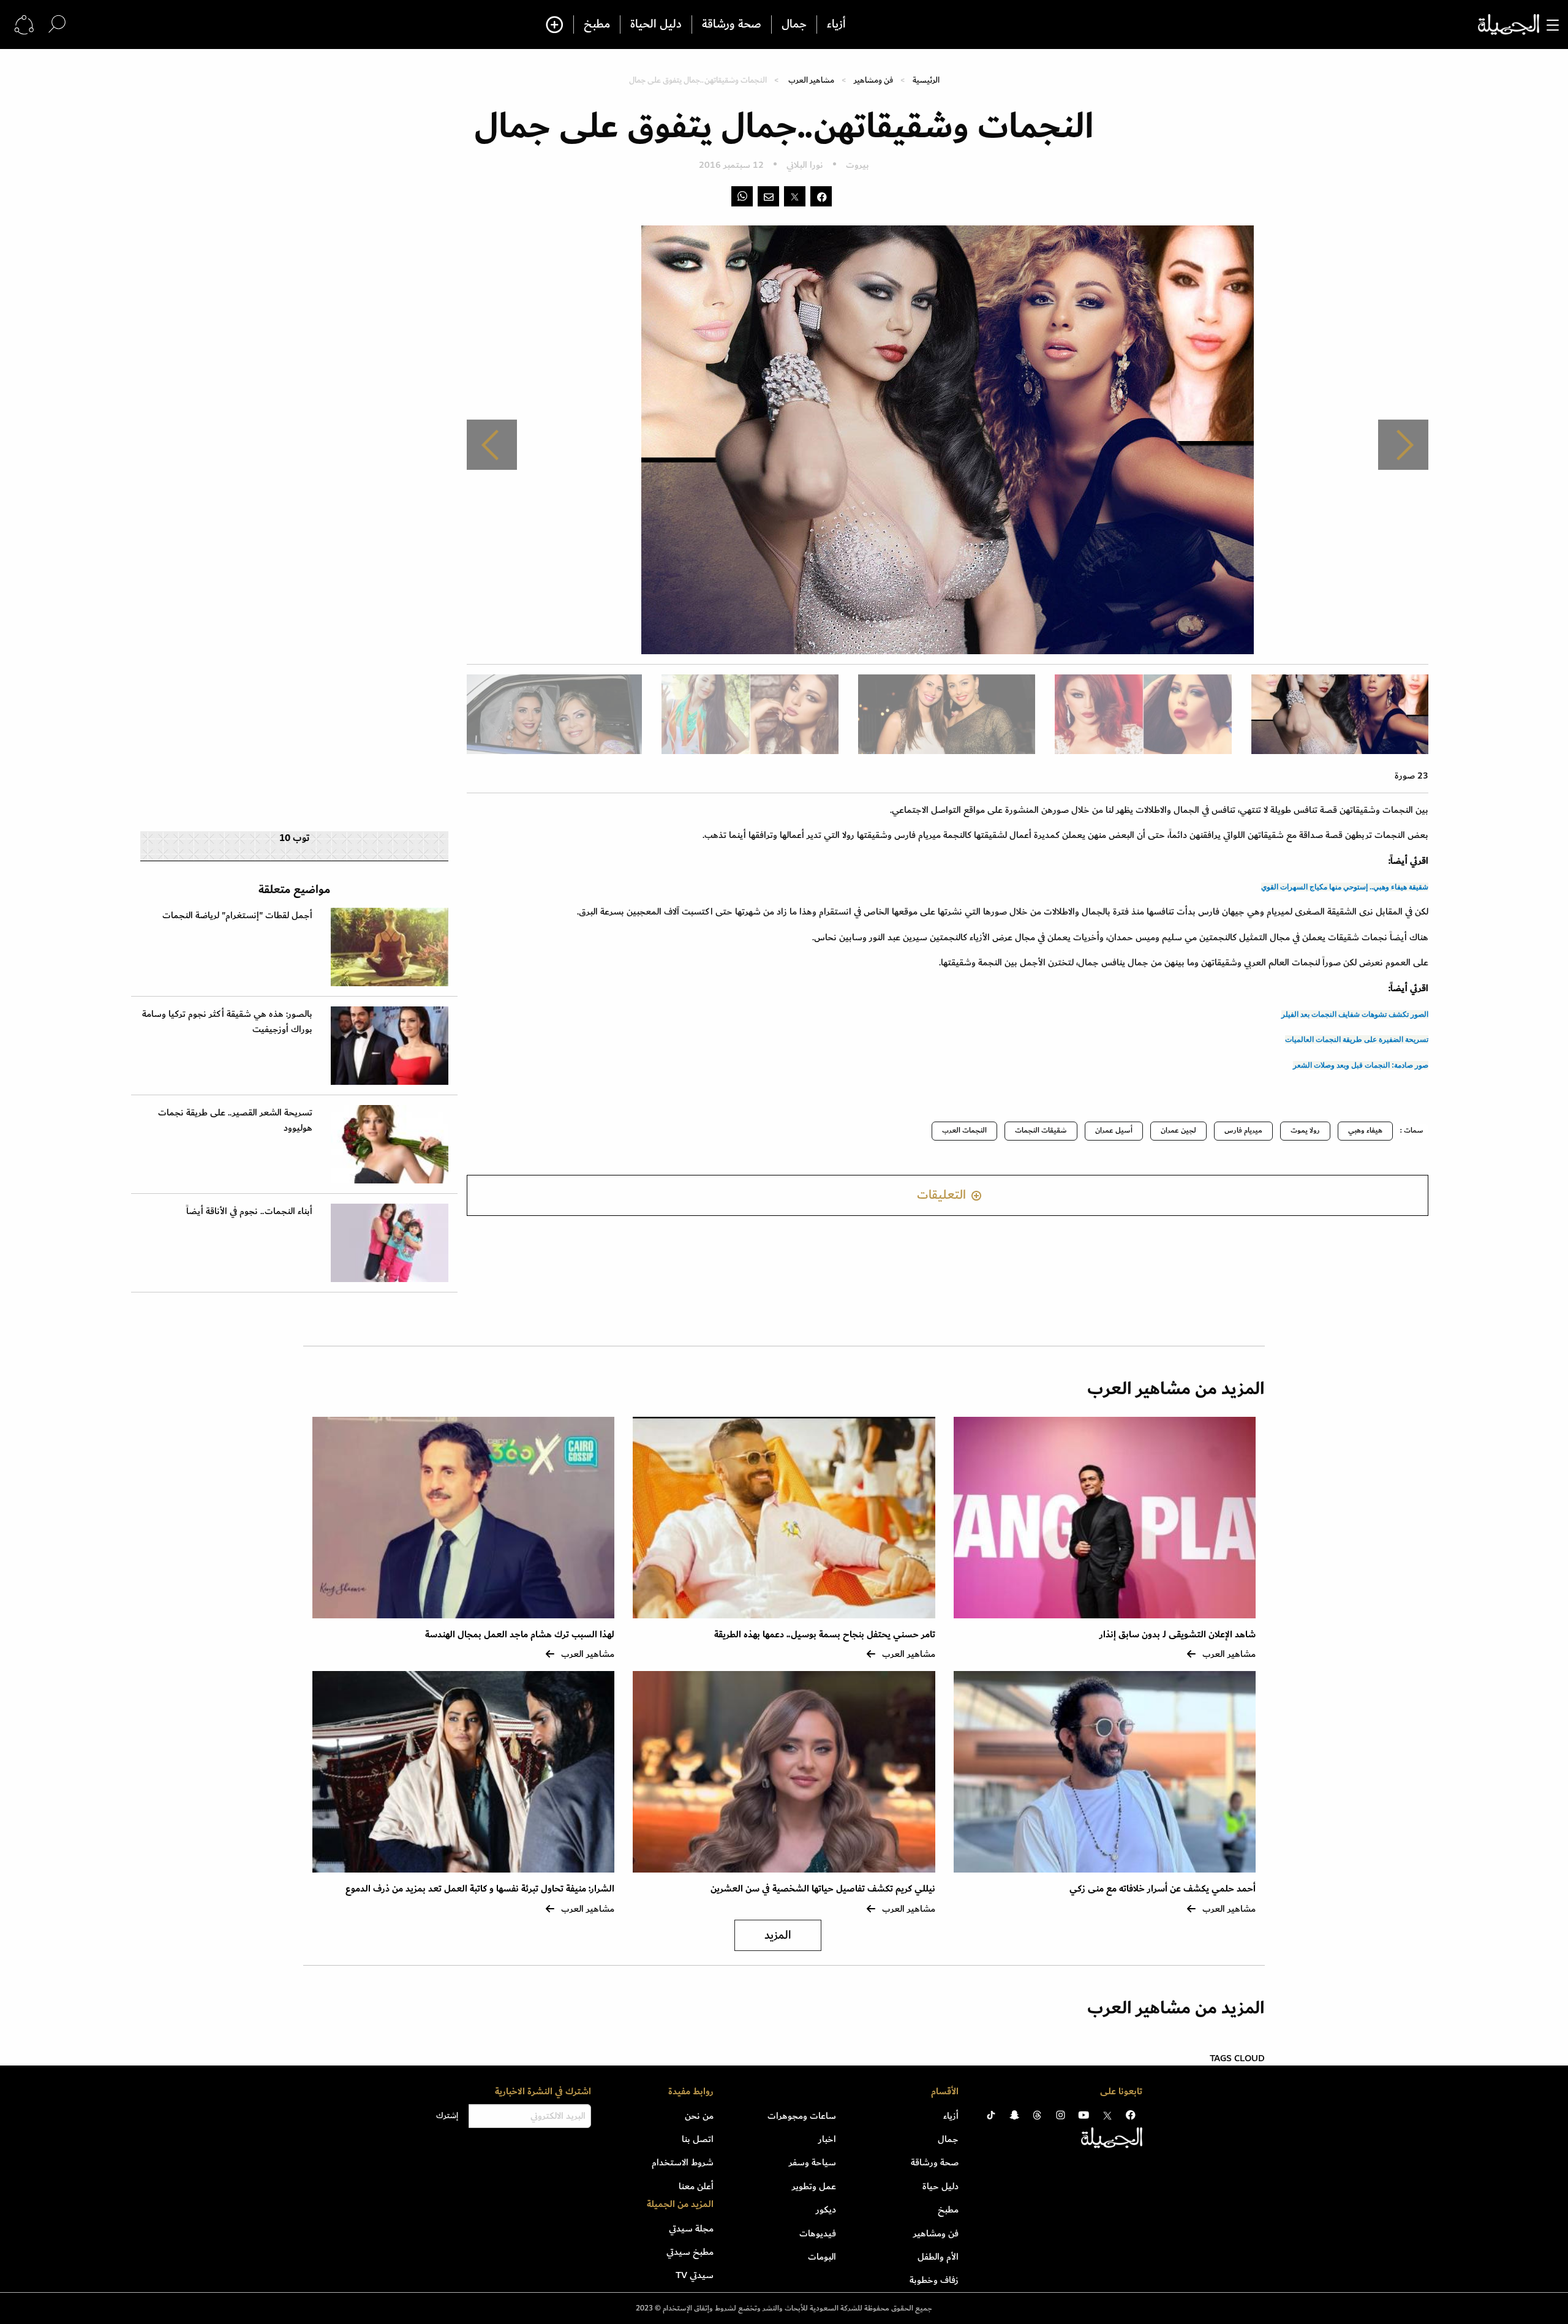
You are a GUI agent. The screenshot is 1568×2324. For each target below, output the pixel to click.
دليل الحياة (656, 25)
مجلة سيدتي (691, 2228)
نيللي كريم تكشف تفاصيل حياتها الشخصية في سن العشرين (823, 1889)
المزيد (778, 1935)
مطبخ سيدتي (690, 2252)
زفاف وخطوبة (934, 2280)
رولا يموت (1305, 1130)
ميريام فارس (1243, 1130)
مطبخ (597, 25)
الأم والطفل (938, 2257)
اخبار (827, 2139)
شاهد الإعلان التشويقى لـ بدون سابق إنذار (1178, 1635)
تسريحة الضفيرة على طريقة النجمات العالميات (1357, 1039)
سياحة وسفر (812, 2162)
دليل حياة (940, 2186)
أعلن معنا (696, 2186)
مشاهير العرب (811, 80)
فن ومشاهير (873, 80)
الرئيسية (926, 80)
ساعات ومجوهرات (802, 2116)
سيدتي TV (695, 2275)
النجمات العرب (964, 1130)
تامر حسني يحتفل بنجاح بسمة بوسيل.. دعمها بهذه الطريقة (825, 1635)
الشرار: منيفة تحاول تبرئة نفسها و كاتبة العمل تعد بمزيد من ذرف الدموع (480, 1889)
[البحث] (57, 24)
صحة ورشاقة (732, 25)
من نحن (699, 2116)
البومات (822, 2257)
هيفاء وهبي (1365, 1130)
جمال (794, 25)
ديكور (826, 2209)
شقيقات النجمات (1041, 1130)
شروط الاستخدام (683, 2162)
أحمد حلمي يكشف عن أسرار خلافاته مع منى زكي (1163, 1889)
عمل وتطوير (814, 2186)
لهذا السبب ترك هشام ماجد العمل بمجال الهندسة (520, 1635)
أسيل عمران (1114, 1130)
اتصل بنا (698, 2139)
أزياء (836, 25)
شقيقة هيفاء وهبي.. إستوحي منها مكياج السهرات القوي (1345, 887)
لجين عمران (1178, 1130)
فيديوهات (818, 2233)
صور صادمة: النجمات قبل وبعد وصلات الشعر (1361, 1065)
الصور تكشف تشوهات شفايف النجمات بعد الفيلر (1355, 1014)
